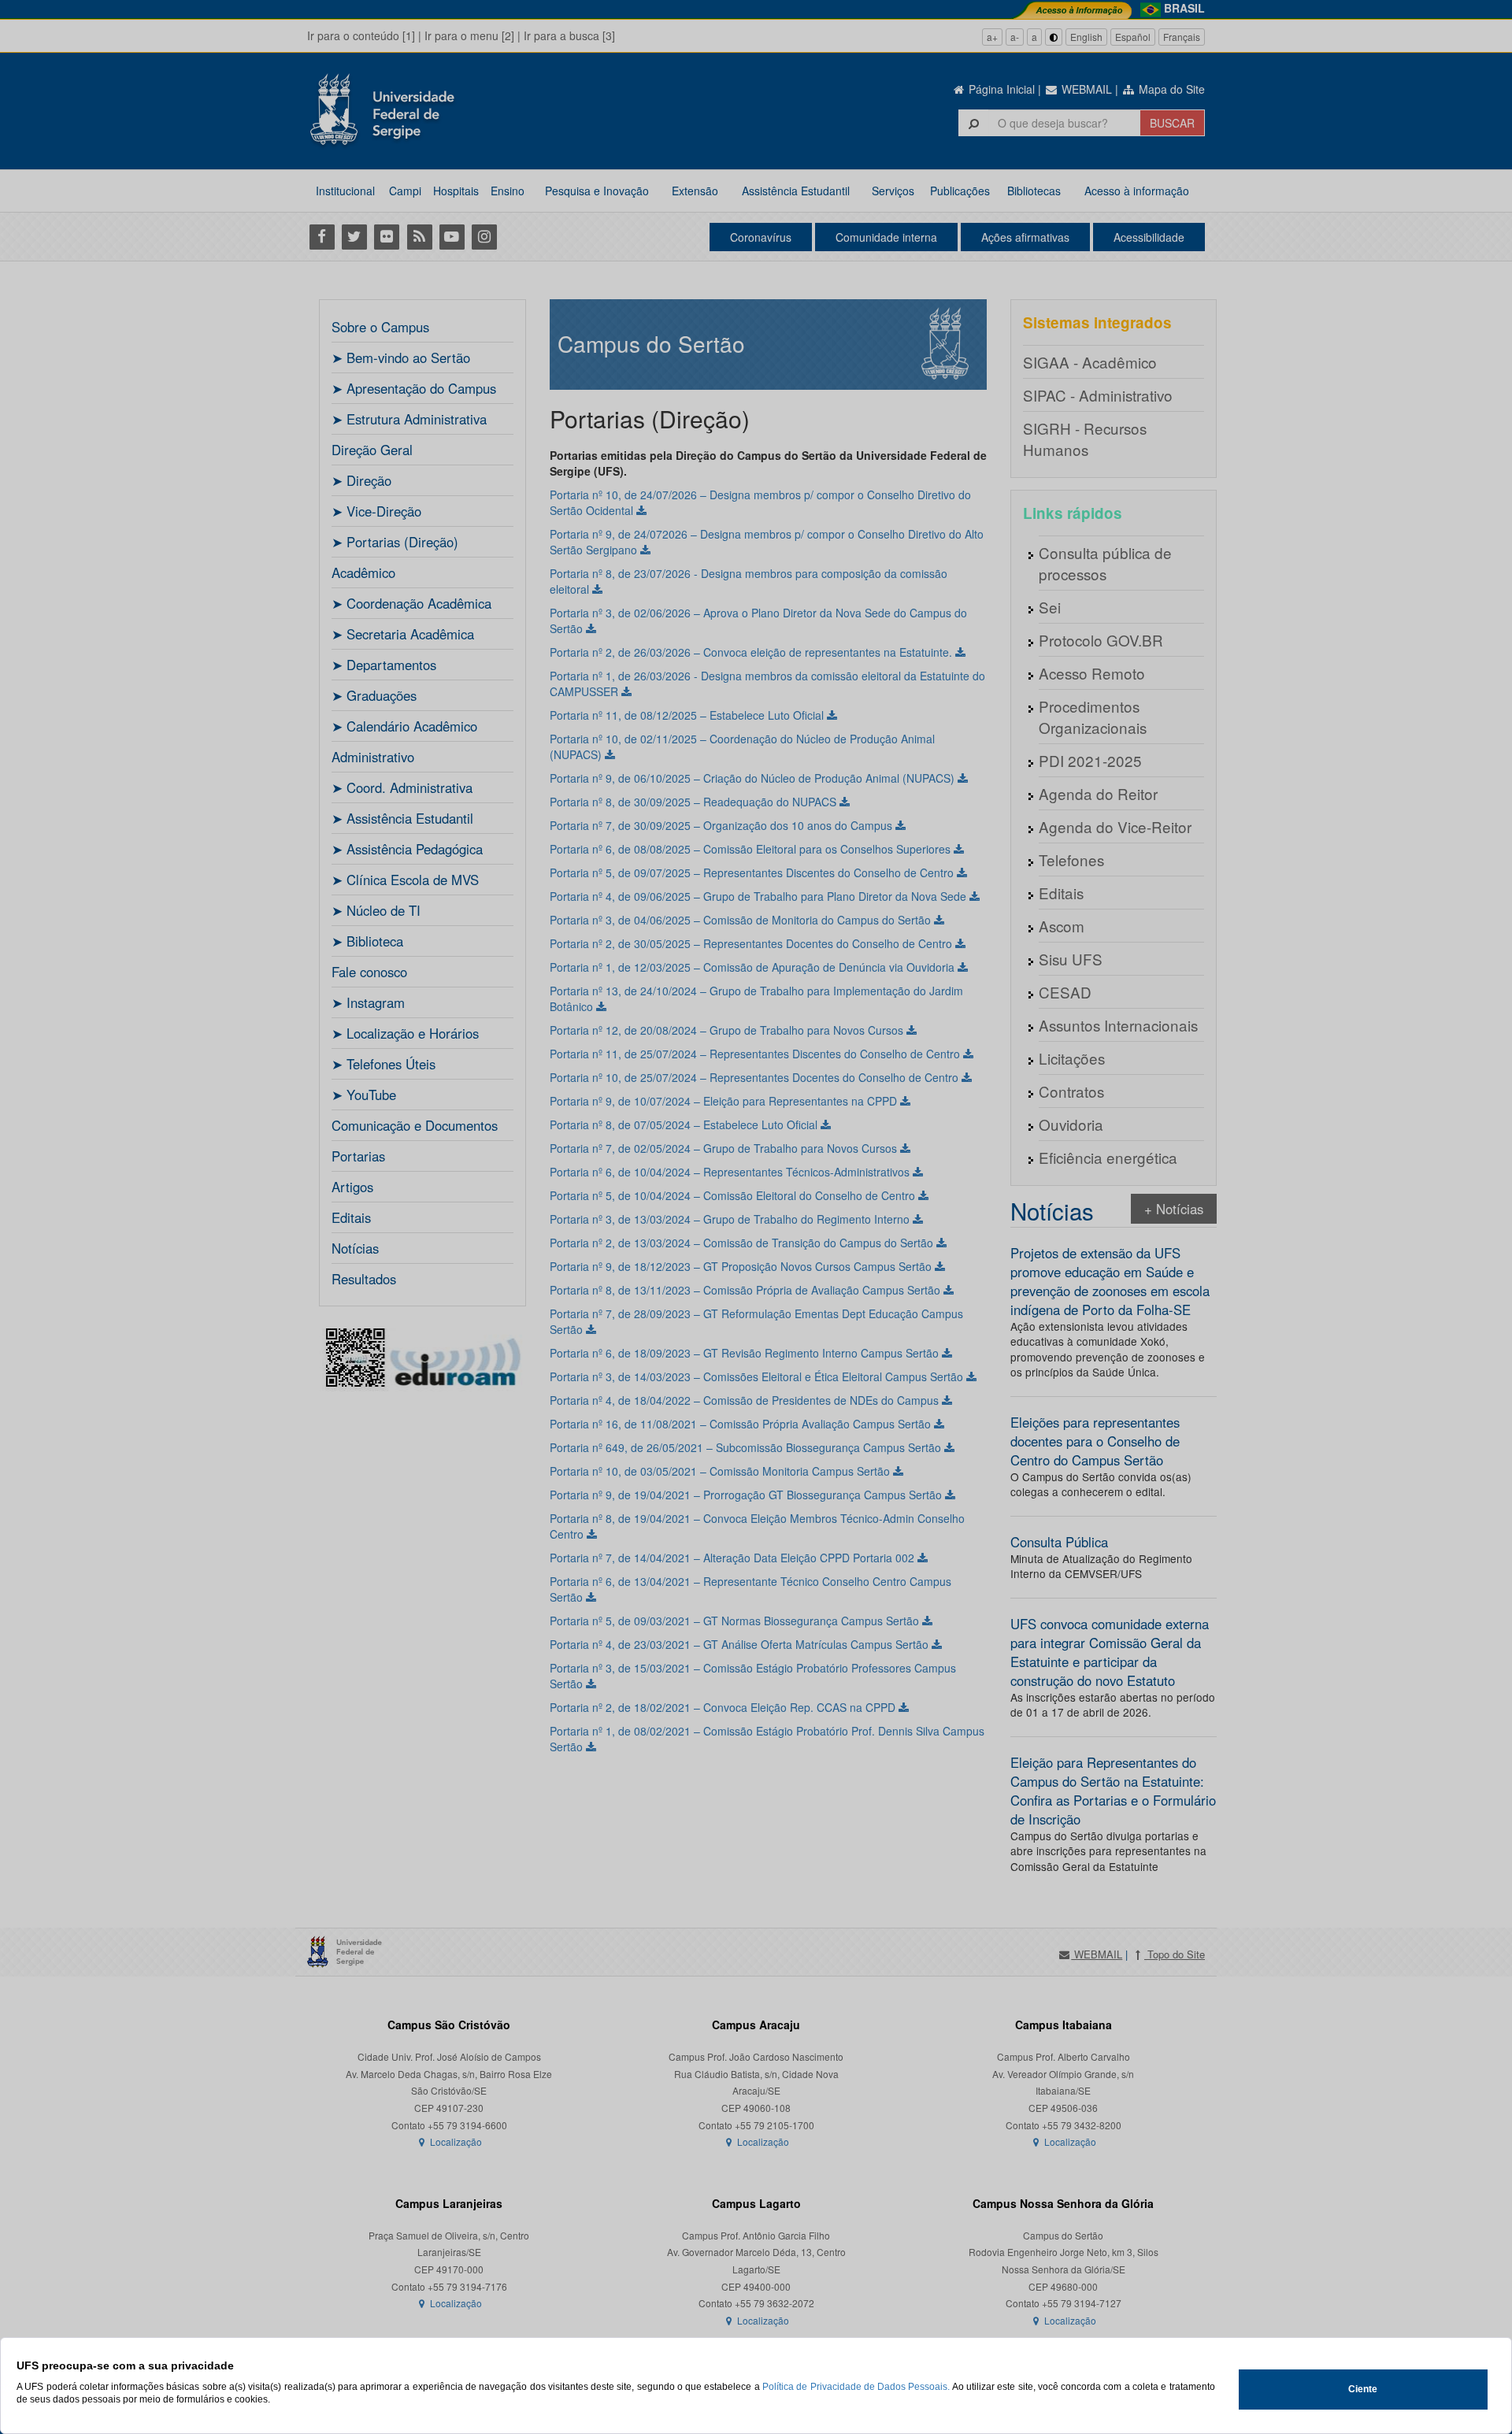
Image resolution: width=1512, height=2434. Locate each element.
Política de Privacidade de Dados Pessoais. (856, 2387)
